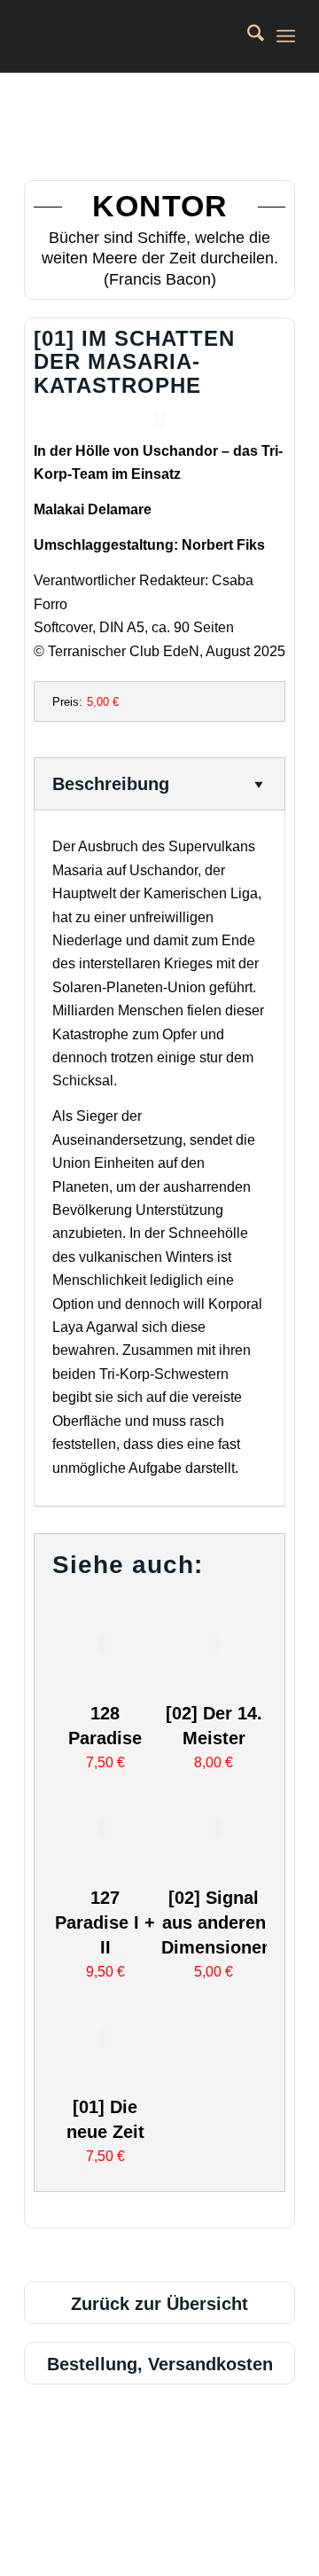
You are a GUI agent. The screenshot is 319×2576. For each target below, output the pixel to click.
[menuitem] (247, 36)
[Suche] (247, 36)
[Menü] (286, 36)
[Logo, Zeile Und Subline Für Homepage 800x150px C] (132, 36)
